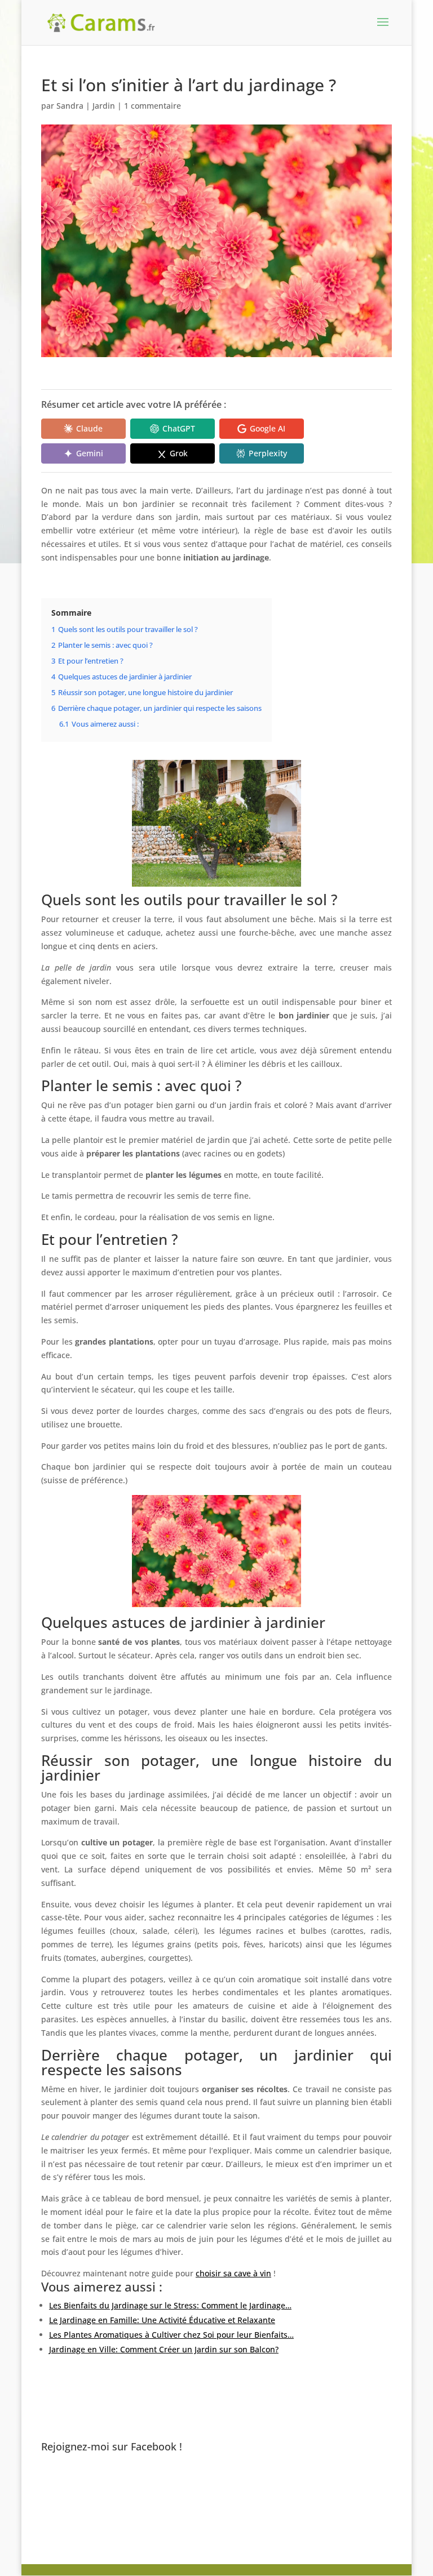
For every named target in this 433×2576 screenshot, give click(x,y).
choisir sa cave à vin (233, 2273)
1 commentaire (153, 106)
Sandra (70, 106)
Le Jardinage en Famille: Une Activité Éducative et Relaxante (162, 2320)
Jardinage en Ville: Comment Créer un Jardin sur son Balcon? (164, 2349)
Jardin (104, 106)
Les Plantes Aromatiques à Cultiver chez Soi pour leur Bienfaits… (171, 2335)
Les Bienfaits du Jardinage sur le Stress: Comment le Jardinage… (170, 2305)
